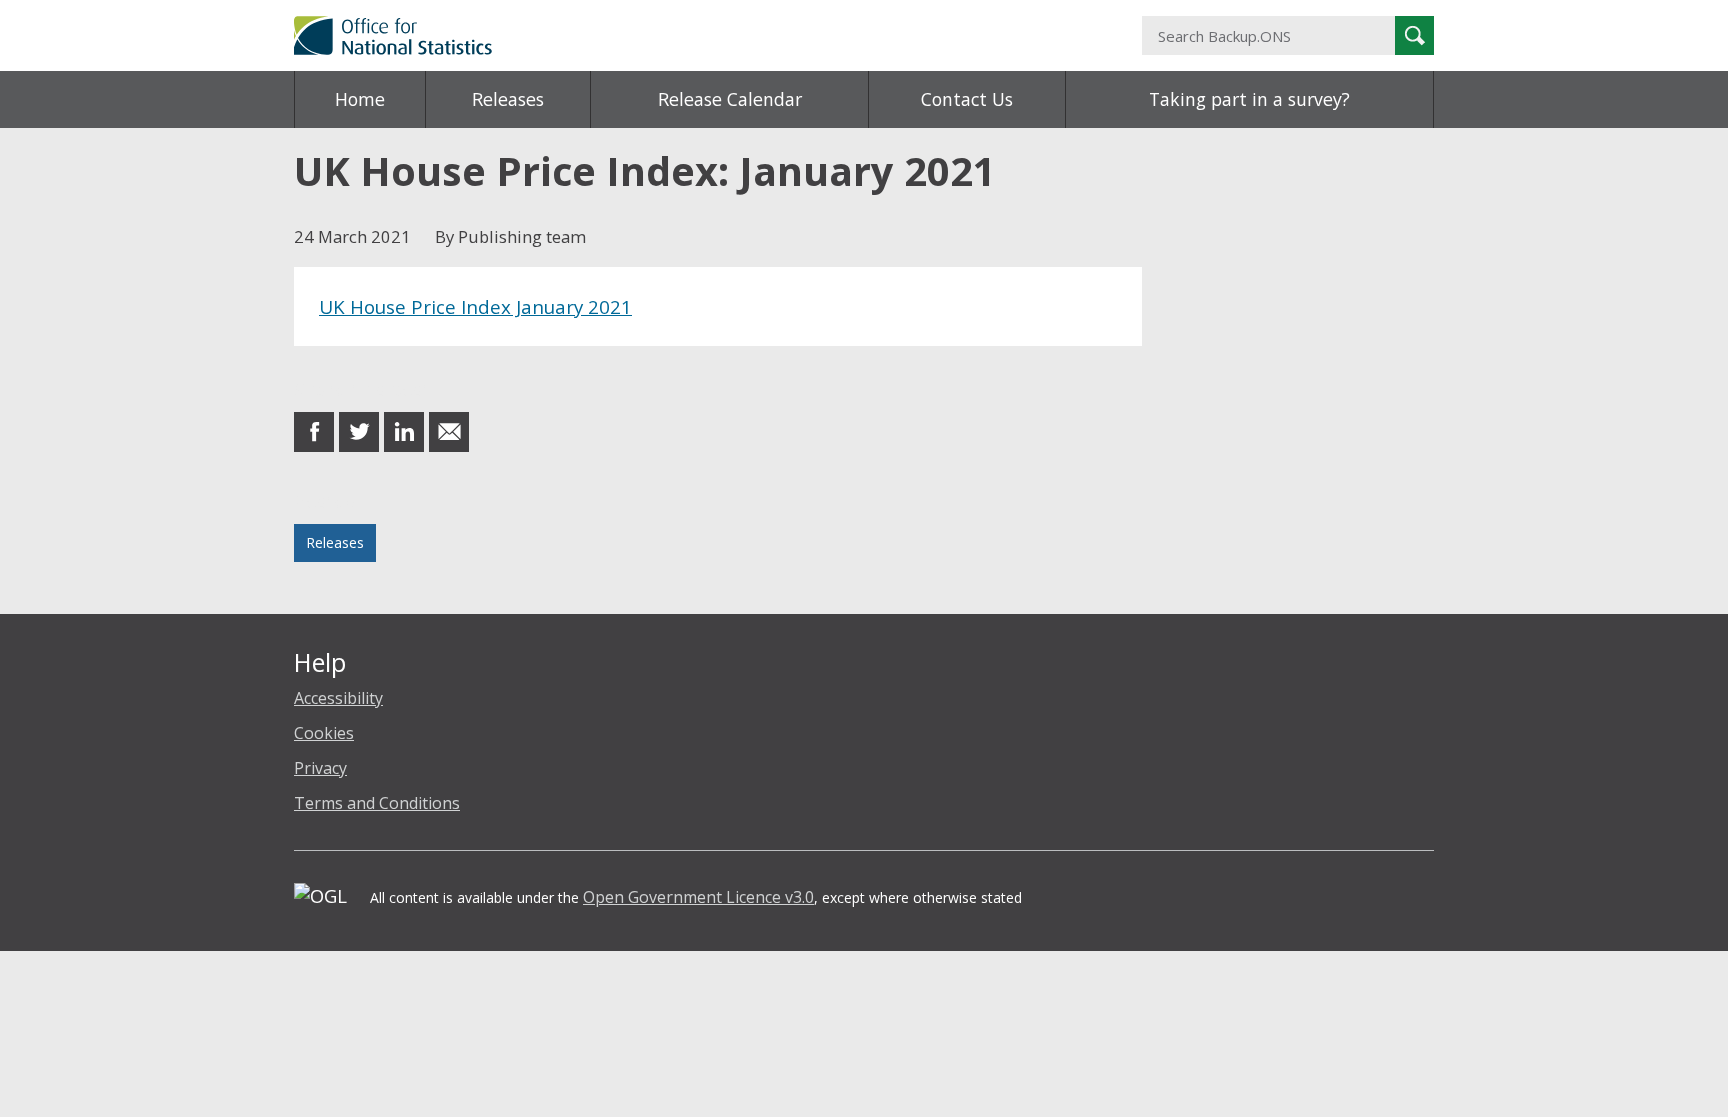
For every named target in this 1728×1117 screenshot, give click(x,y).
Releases (508, 99)
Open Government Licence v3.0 (698, 897)
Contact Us (967, 99)
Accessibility (338, 698)
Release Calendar (730, 99)
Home (360, 99)
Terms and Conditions (377, 803)
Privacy (320, 768)
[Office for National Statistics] (669, 35)
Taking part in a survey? (1249, 99)
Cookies (324, 733)
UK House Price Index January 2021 (475, 306)
